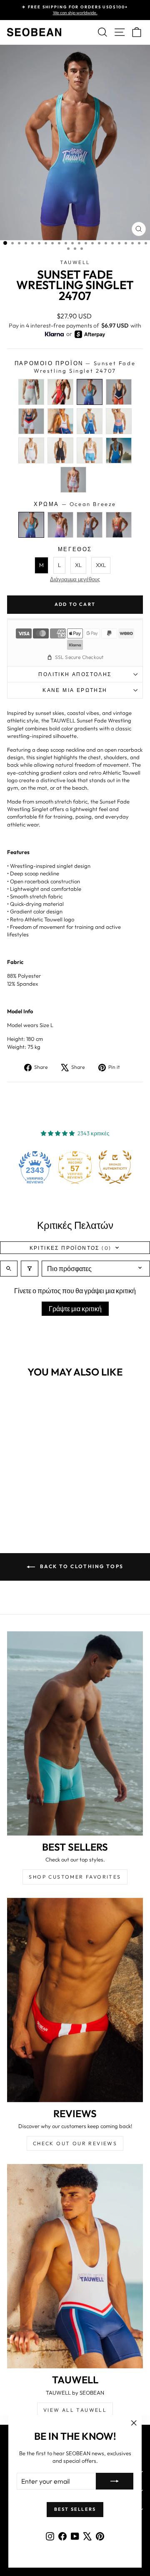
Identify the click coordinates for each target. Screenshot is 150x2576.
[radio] (31, 392)
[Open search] (9, 1269)
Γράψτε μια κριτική (75, 1309)
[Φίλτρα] (30, 1269)
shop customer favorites (75, 1877)
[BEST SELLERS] (75, 1733)
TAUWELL (75, 262)
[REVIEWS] (75, 2000)
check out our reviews (75, 2143)
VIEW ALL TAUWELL (75, 2410)
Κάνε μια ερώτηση (75, 690)
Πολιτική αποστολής (75, 674)
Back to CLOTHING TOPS (81, 1566)
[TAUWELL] (75, 2266)
